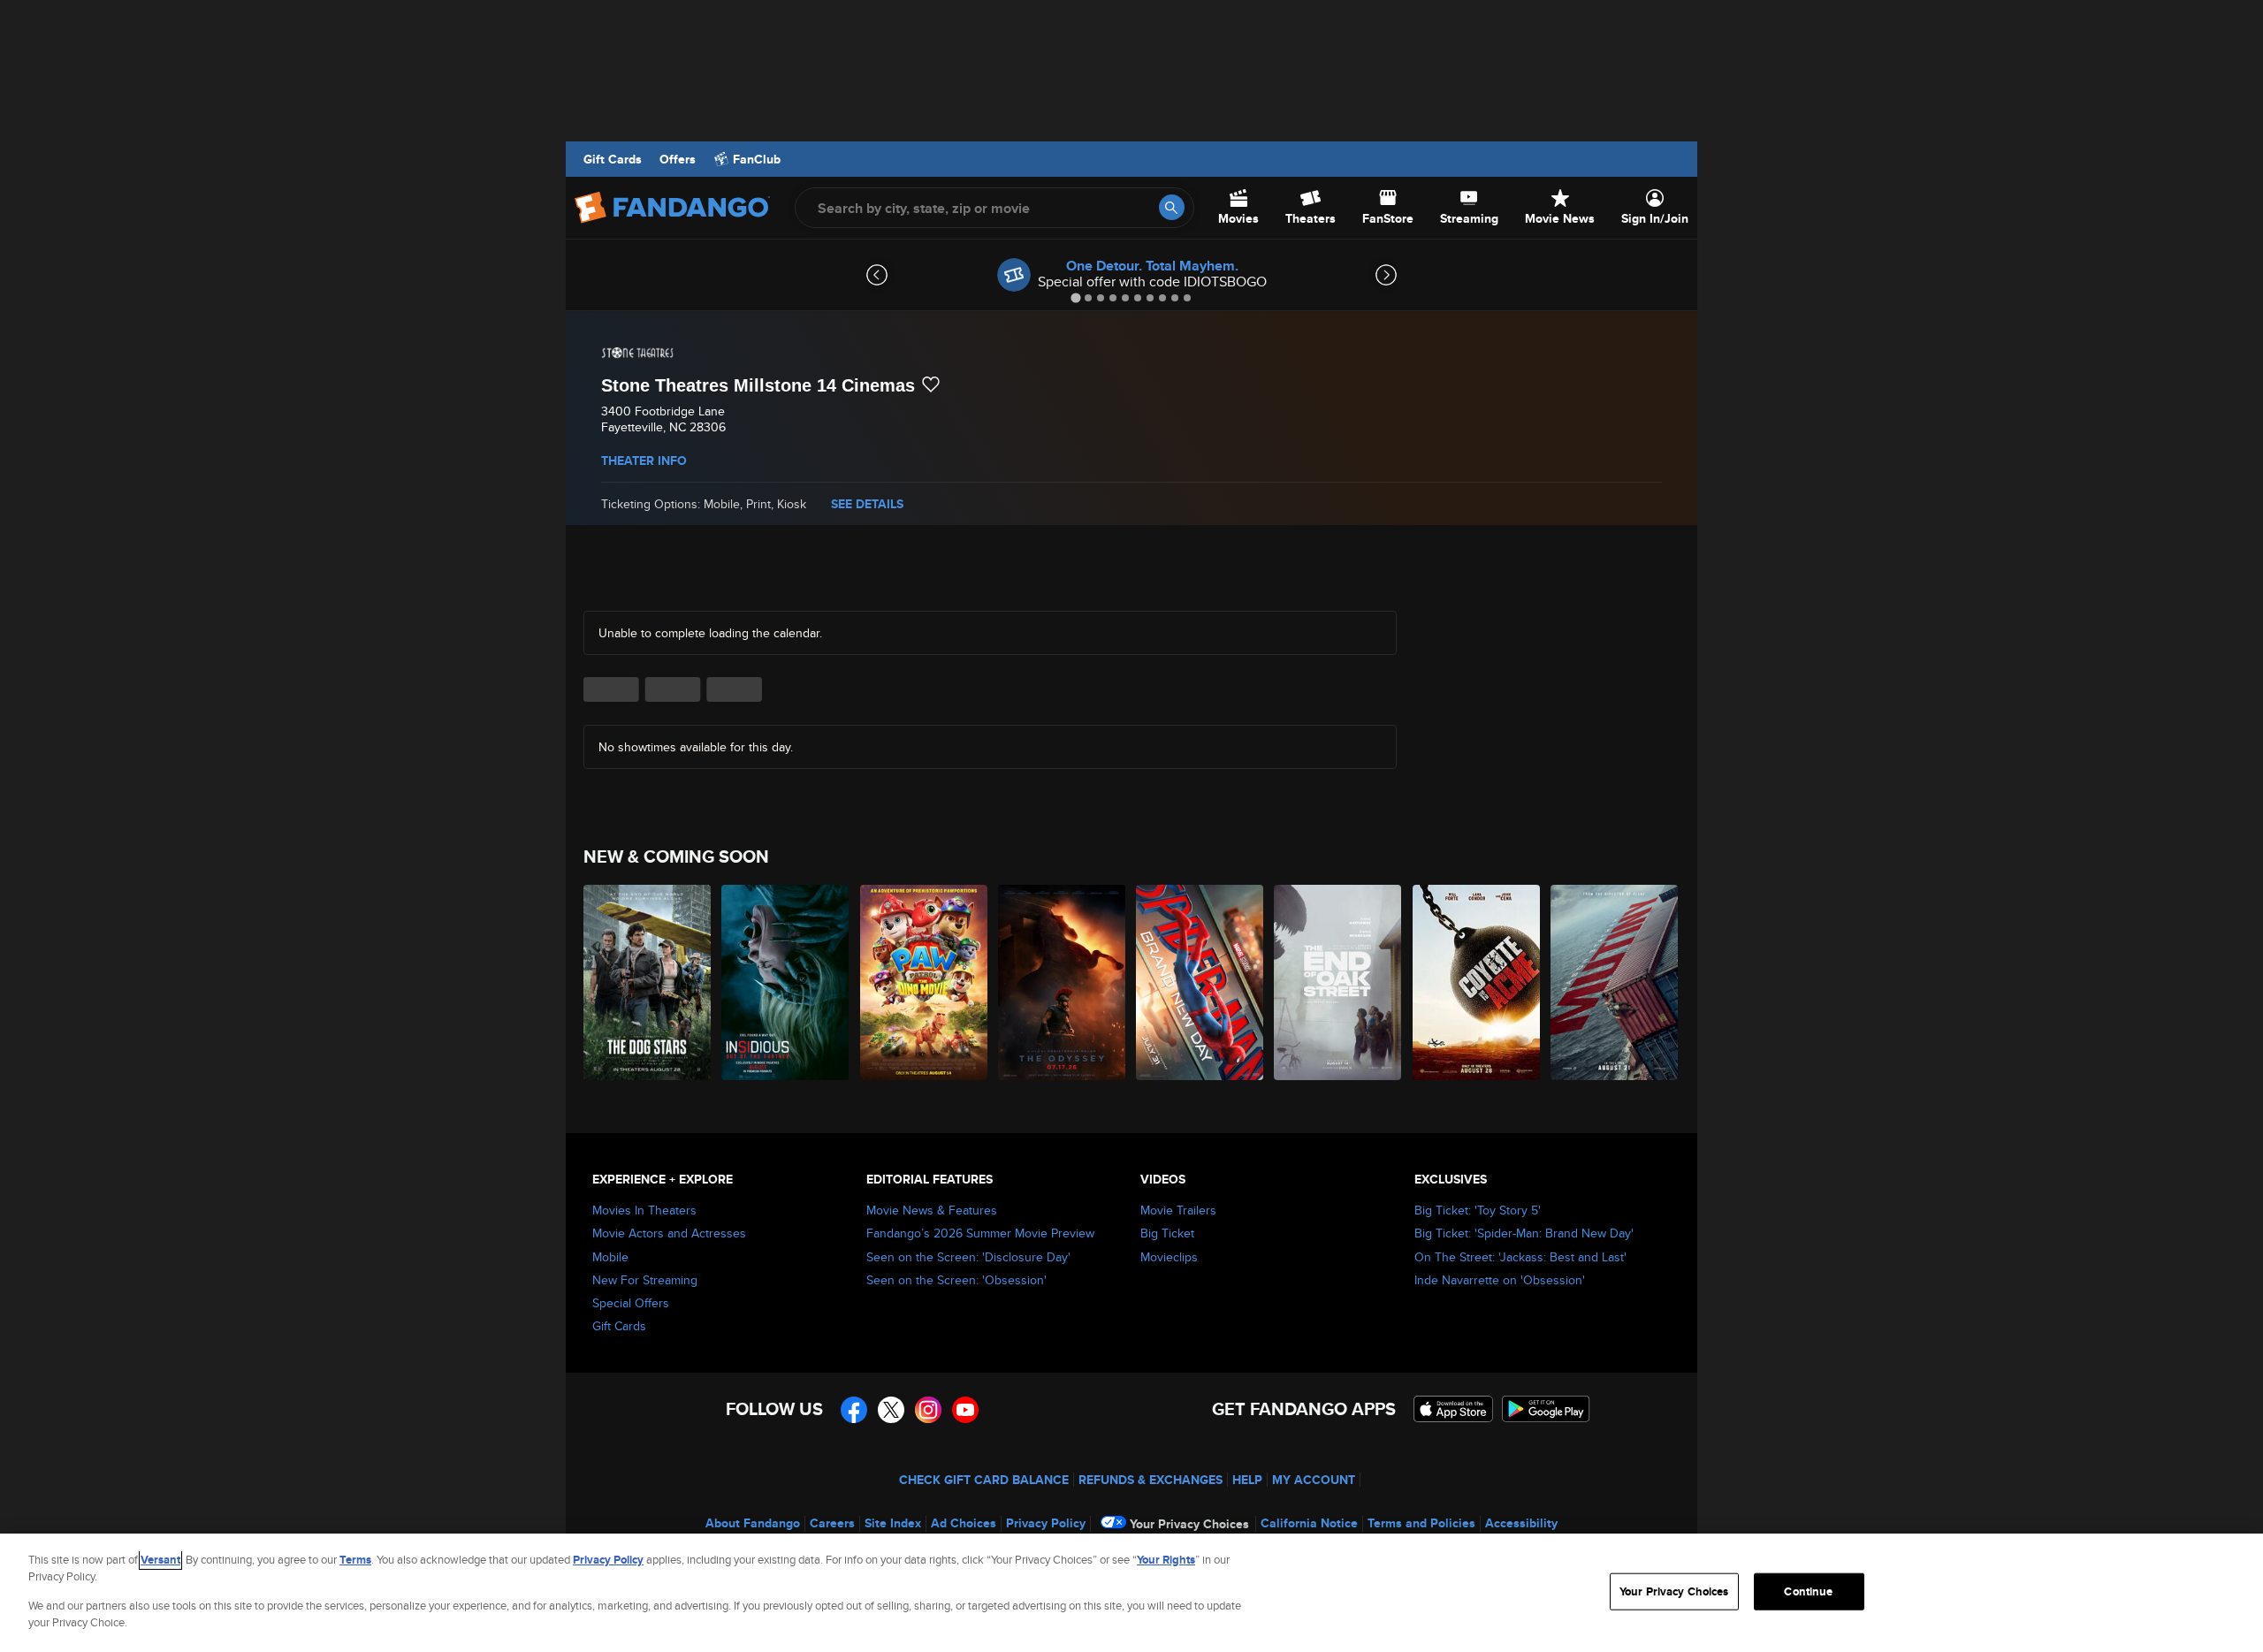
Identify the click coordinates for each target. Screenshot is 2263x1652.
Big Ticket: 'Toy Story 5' (1478, 1210)
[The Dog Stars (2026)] (648, 982)
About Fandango (753, 1523)
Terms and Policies (1421, 1523)
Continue (1808, 1591)
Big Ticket (1167, 1233)
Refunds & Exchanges (1151, 1480)
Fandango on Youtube (965, 1410)
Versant (160, 1560)
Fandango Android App (1546, 1409)
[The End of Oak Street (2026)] (1338, 982)
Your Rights (1166, 1560)
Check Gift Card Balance (984, 1480)
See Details (867, 504)
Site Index (893, 1523)
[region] (1131, 1593)
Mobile (610, 1257)
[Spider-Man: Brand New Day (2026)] (1200, 982)
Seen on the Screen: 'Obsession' (956, 1280)
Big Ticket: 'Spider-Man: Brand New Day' (1524, 1233)
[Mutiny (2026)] (1615, 982)
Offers (678, 159)
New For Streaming (645, 1280)
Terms (355, 1560)
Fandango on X (891, 1410)
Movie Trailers (1178, 1210)
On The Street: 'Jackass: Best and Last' (1520, 1257)
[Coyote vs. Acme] (1477, 982)
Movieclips (1169, 1257)
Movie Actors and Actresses (669, 1233)
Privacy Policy (1046, 1523)
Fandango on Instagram (928, 1410)
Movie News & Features (932, 1210)
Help (1247, 1480)
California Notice (1309, 1523)
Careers (832, 1523)
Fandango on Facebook (854, 1410)
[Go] (1172, 207)
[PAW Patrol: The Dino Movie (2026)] (925, 982)
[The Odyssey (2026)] (1063, 982)
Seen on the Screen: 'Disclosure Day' (968, 1257)
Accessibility (1521, 1523)
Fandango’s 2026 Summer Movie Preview (980, 1233)
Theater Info (644, 461)
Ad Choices (964, 1523)
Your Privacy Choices (1189, 1524)
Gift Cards (613, 159)
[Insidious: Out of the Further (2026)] (786, 982)
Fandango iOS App (1453, 1409)
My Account (1314, 1480)
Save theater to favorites (931, 384)
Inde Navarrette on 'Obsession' (1500, 1280)
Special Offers (631, 1303)
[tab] (1075, 297)
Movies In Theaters (644, 1210)
